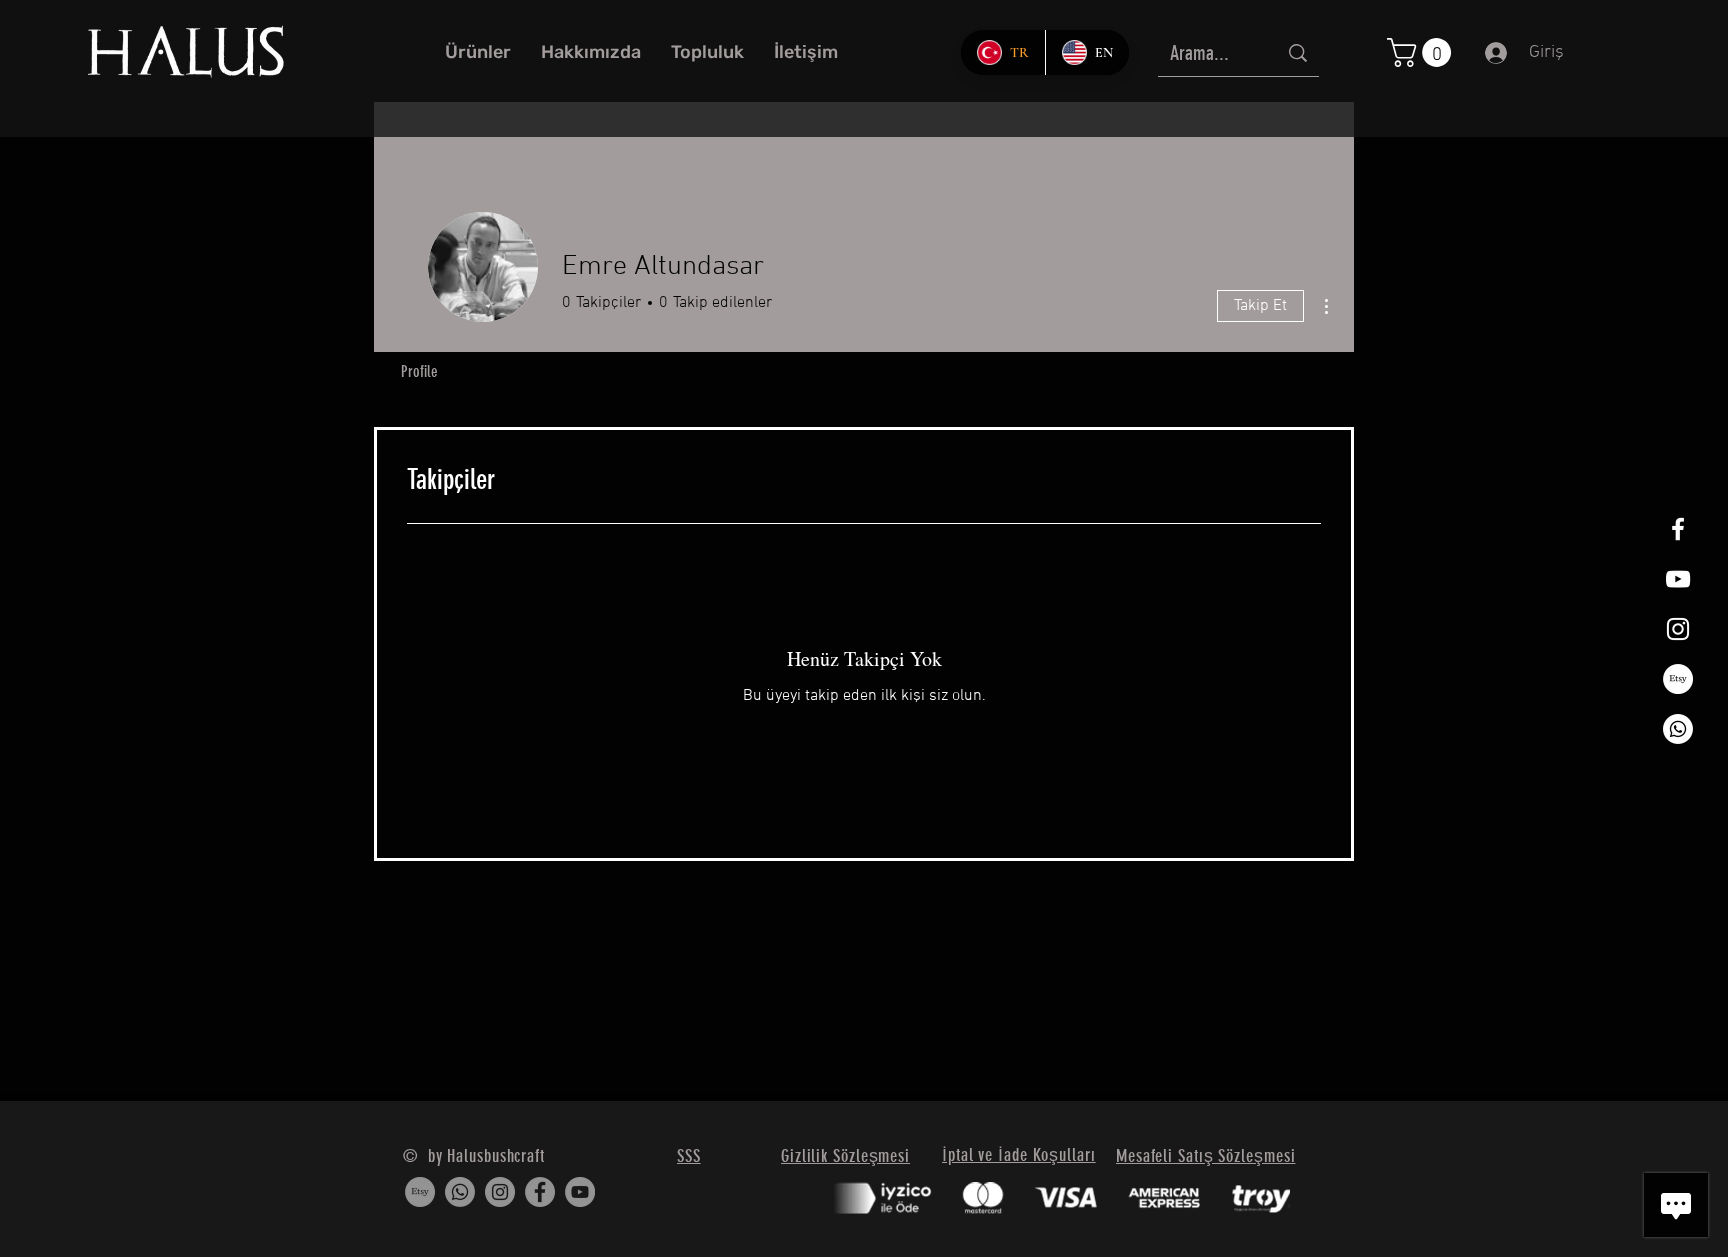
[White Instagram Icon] (1678, 629)
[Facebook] (540, 1192)
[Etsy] (1678, 679)
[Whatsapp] (1678, 729)
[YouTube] (580, 1192)
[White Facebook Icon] (1678, 529)
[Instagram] (500, 1192)
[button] (1422, 52)
